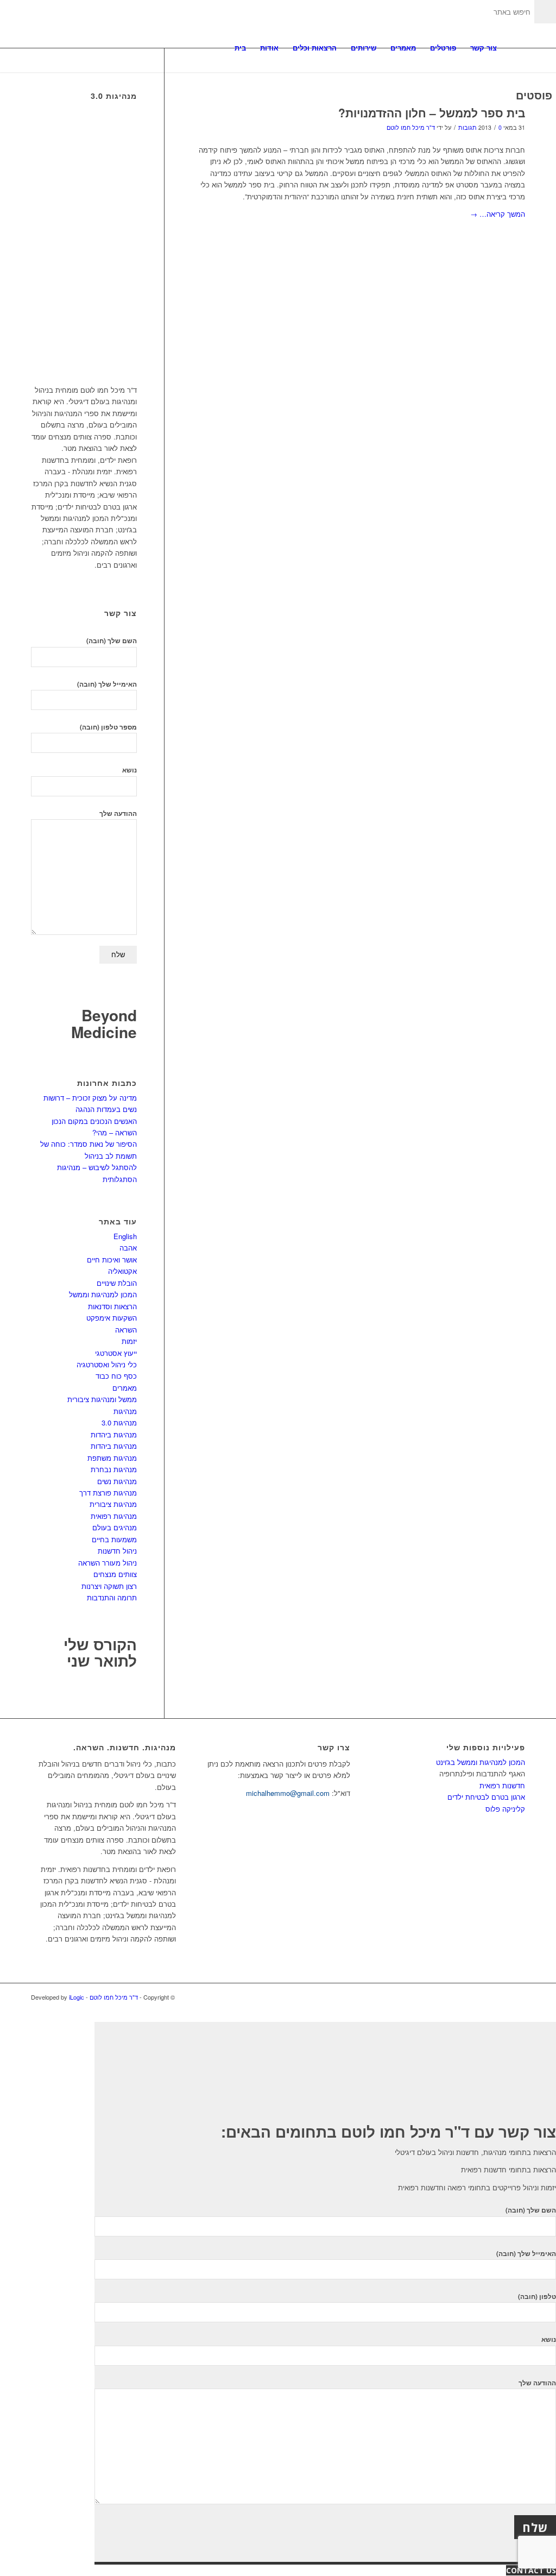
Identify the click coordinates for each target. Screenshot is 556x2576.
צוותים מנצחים (115, 1574)
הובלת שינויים (117, 1283)
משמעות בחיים (114, 1539)
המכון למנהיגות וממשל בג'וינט (481, 1762)
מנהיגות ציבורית (113, 1504)
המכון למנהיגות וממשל (103, 1294)
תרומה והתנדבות (112, 1597)
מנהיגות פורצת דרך (108, 1493)
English (125, 1236)
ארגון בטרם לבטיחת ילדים (486, 1797)
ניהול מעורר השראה (108, 1563)
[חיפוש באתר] (514, 48)
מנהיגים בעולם (115, 1527)
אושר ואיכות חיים (112, 1259)
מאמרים (125, 1388)
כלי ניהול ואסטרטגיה (107, 1364)
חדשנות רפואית (502, 1785)
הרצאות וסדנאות (112, 1306)
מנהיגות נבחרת (114, 1469)
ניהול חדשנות (117, 1551)
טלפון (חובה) (537, 2297)
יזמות (129, 1341)
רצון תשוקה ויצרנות (109, 1586)
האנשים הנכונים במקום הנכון (94, 1121)
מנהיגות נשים (117, 1481)
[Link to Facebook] (517, 1997)
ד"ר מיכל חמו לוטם (411, 127)
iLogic (77, 1997)
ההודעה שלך (118, 813)
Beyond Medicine (104, 1023)
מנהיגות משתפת (112, 1458)
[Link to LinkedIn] (501, 1997)
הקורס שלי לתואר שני (100, 1653)
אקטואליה (122, 1271)
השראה (126, 1330)
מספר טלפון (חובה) (108, 727)
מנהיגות (125, 1411)
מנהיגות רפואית (114, 1516)
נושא (129, 770)
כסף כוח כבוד (116, 1376)
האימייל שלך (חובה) (107, 684)
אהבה (128, 1248)
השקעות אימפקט (112, 1318)
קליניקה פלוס (505, 1809)
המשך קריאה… (498, 214)
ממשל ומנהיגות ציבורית (102, 1399)
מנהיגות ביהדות (114, 1434)
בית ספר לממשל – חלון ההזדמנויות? (432, 112)
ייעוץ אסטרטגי (116, 1353)
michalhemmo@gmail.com (288, 1793)
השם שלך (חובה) (112, 641)
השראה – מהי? (115, 1132)
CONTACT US (531, 2570)
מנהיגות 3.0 (119, 1422)
